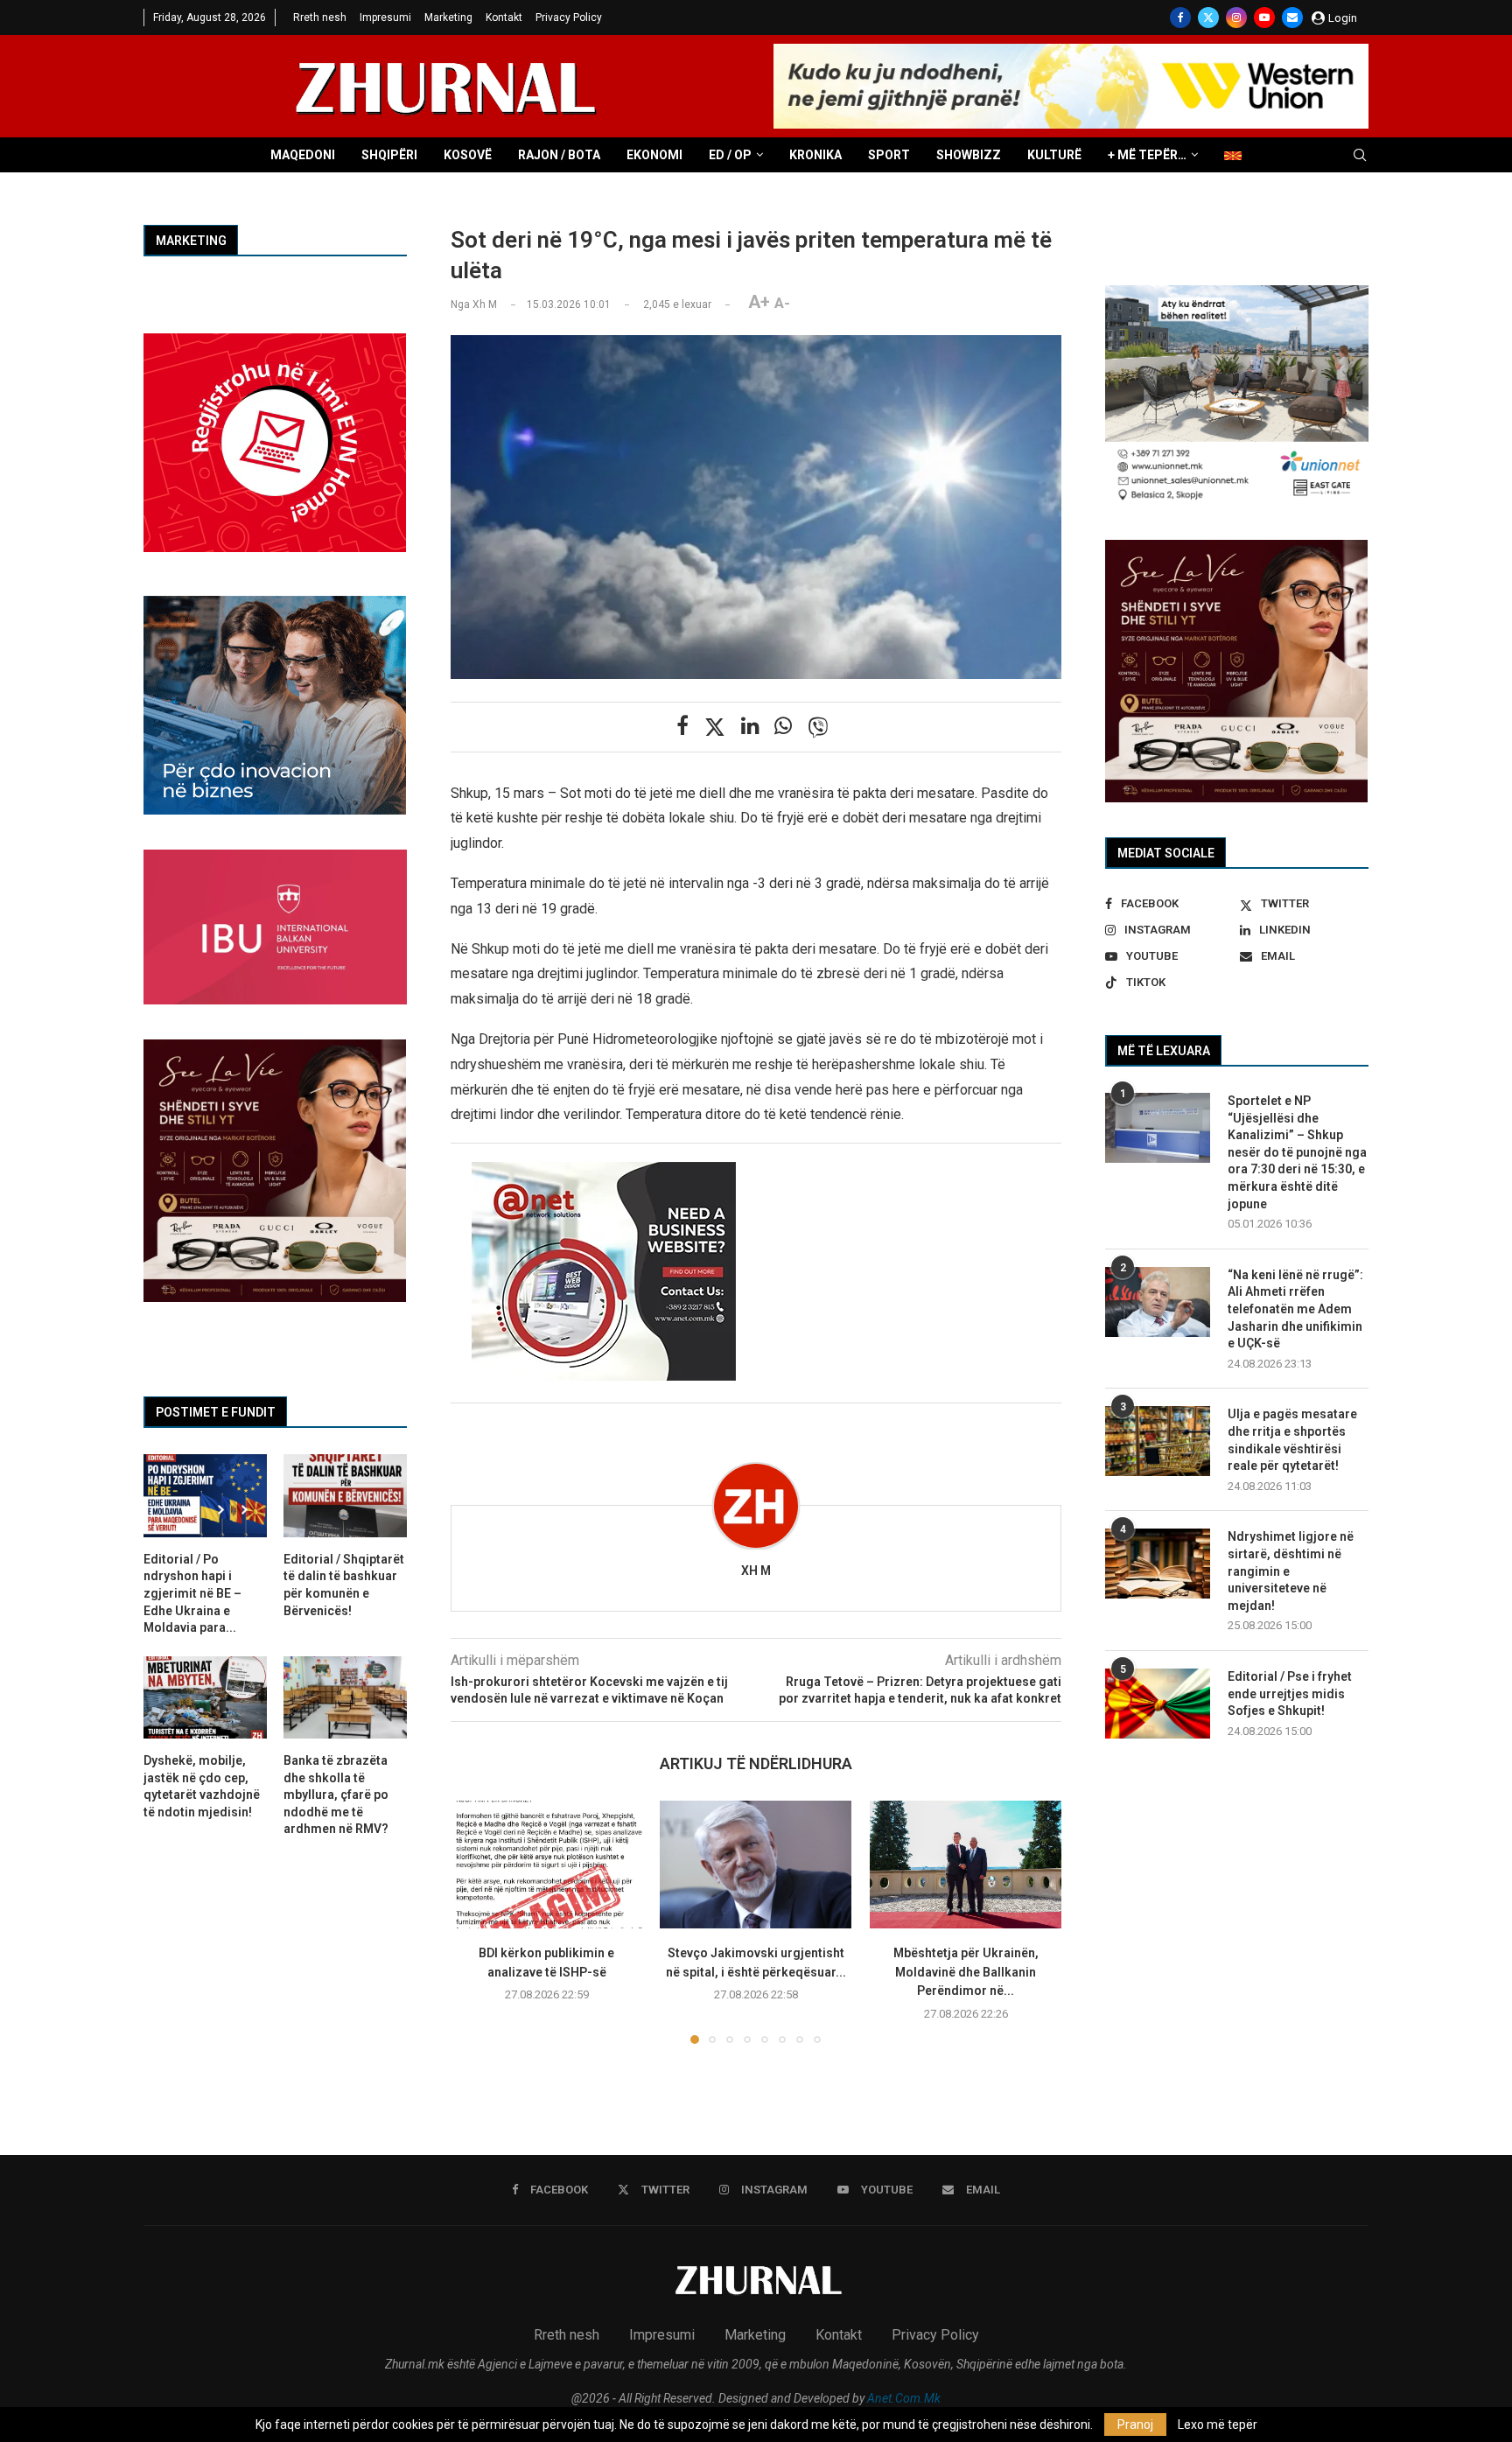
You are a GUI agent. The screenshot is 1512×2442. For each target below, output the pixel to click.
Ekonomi (654, 155)
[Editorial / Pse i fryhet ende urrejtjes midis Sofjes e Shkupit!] (1158, 1704)
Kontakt (504, 17)
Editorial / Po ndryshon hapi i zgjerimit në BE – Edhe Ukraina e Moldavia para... (192, 1593)
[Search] (1360, 156)
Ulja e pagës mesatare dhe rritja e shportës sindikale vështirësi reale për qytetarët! (1292, 1440)
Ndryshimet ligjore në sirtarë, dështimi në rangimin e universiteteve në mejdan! (1291, 1571)
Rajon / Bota (559, 155)
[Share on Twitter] (715, 727)
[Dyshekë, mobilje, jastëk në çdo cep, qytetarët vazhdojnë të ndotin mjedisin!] (205, 1697)
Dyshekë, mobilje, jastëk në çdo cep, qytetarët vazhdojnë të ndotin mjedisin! (202, 1786)
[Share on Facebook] (682, 726)
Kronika (815, 155)
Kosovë (468, 155)
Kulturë (1054, 155)
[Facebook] (1180, 17)
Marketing (448, 17)
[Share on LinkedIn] (750, 726)
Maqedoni (303, 155)
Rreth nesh (320, 17)
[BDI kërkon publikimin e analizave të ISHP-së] (546, 1865)
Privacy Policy (569, 17)
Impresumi (385, 17)
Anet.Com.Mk (904, 2398)
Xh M (756, 1571)
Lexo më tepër (1218, 2425)
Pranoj (1135, 2425)
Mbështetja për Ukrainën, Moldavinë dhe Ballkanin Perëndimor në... (965, 1973)
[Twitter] (1208, 17)
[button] (474, 1921)
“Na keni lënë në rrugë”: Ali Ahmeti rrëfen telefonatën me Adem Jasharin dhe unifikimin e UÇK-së (1295, 1309)
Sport (889, 155)
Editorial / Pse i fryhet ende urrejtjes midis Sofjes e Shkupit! (1290, 1693)
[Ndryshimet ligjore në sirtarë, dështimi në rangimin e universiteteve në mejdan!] (1158, 1564)
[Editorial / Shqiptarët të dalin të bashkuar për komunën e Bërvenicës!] (345, 1495)
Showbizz (969, 155)
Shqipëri (389, 155)
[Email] (1292, 17)
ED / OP (730, 155)
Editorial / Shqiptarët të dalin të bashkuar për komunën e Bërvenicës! (344, 1585)
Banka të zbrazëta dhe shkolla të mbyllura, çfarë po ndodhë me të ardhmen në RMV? (336, 1795)
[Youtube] (1264, 17)
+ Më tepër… (1147, 155)
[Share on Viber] (818, 727)
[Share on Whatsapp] (783, 726)
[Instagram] (1236, 17)
